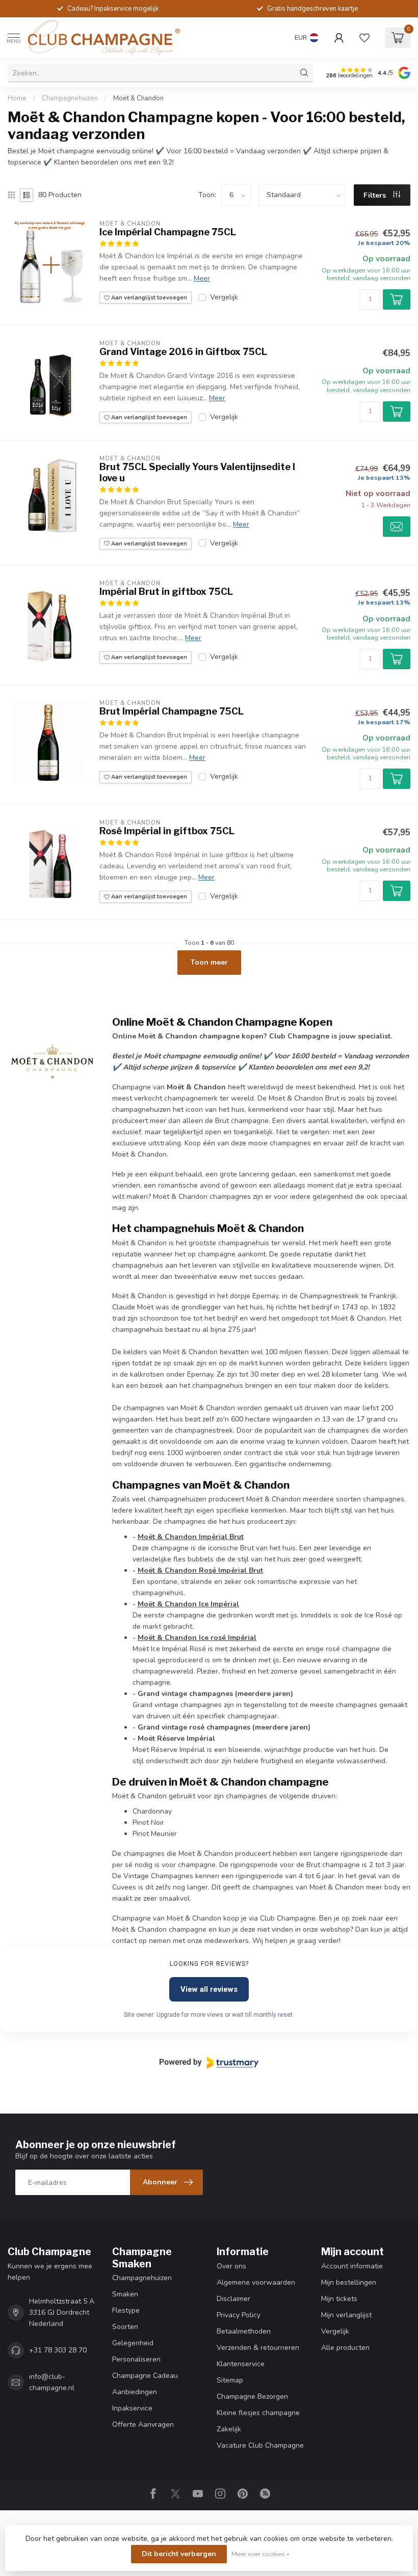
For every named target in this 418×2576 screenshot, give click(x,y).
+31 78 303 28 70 (58, 2350)
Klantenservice (241, 2364)
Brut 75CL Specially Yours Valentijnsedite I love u (197, 472)
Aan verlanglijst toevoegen (148, 298)
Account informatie (352, 2266)
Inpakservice (132, 2408)
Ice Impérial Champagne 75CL (168, 232)
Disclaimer (233, 2299)
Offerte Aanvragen (143, 2424)
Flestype (126, 2310)
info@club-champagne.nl (52, 2382)
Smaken (125, 2294)
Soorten (125, 2327)
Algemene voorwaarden (256, 2282)
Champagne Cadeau (145, 2376)
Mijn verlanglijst (346, 2315)
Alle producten (345, 2348)
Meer (202, 278)
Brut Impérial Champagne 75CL (172, 711)
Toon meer (209, 962)
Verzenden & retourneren (258, 2348)
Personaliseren (136, 2359)
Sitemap (230, 2380)
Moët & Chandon (138, 98)
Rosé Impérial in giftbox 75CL (167, 831)
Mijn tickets (339, 2299)
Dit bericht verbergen (179, 2554)
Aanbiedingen (135, 2392)
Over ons (231, 2266)
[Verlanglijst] (364, 38)
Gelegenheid (133, 2343)
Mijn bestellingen (349, 2282)
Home (17, 98)
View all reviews (209, 1989)
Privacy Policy (239, 2315)
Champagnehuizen (70, 98)
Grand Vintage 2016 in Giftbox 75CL (183, 352)
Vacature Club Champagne (260, 2445)
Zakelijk (229, 2429)
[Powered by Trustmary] (209, 2063)
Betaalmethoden (244, 2331)
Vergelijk (224, 297)
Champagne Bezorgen (252, 2396)
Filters (376, 195)
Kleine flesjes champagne (258, 2413)
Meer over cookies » (260, 2554)
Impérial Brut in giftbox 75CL (166, 592)
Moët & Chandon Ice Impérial (188, 1604)
